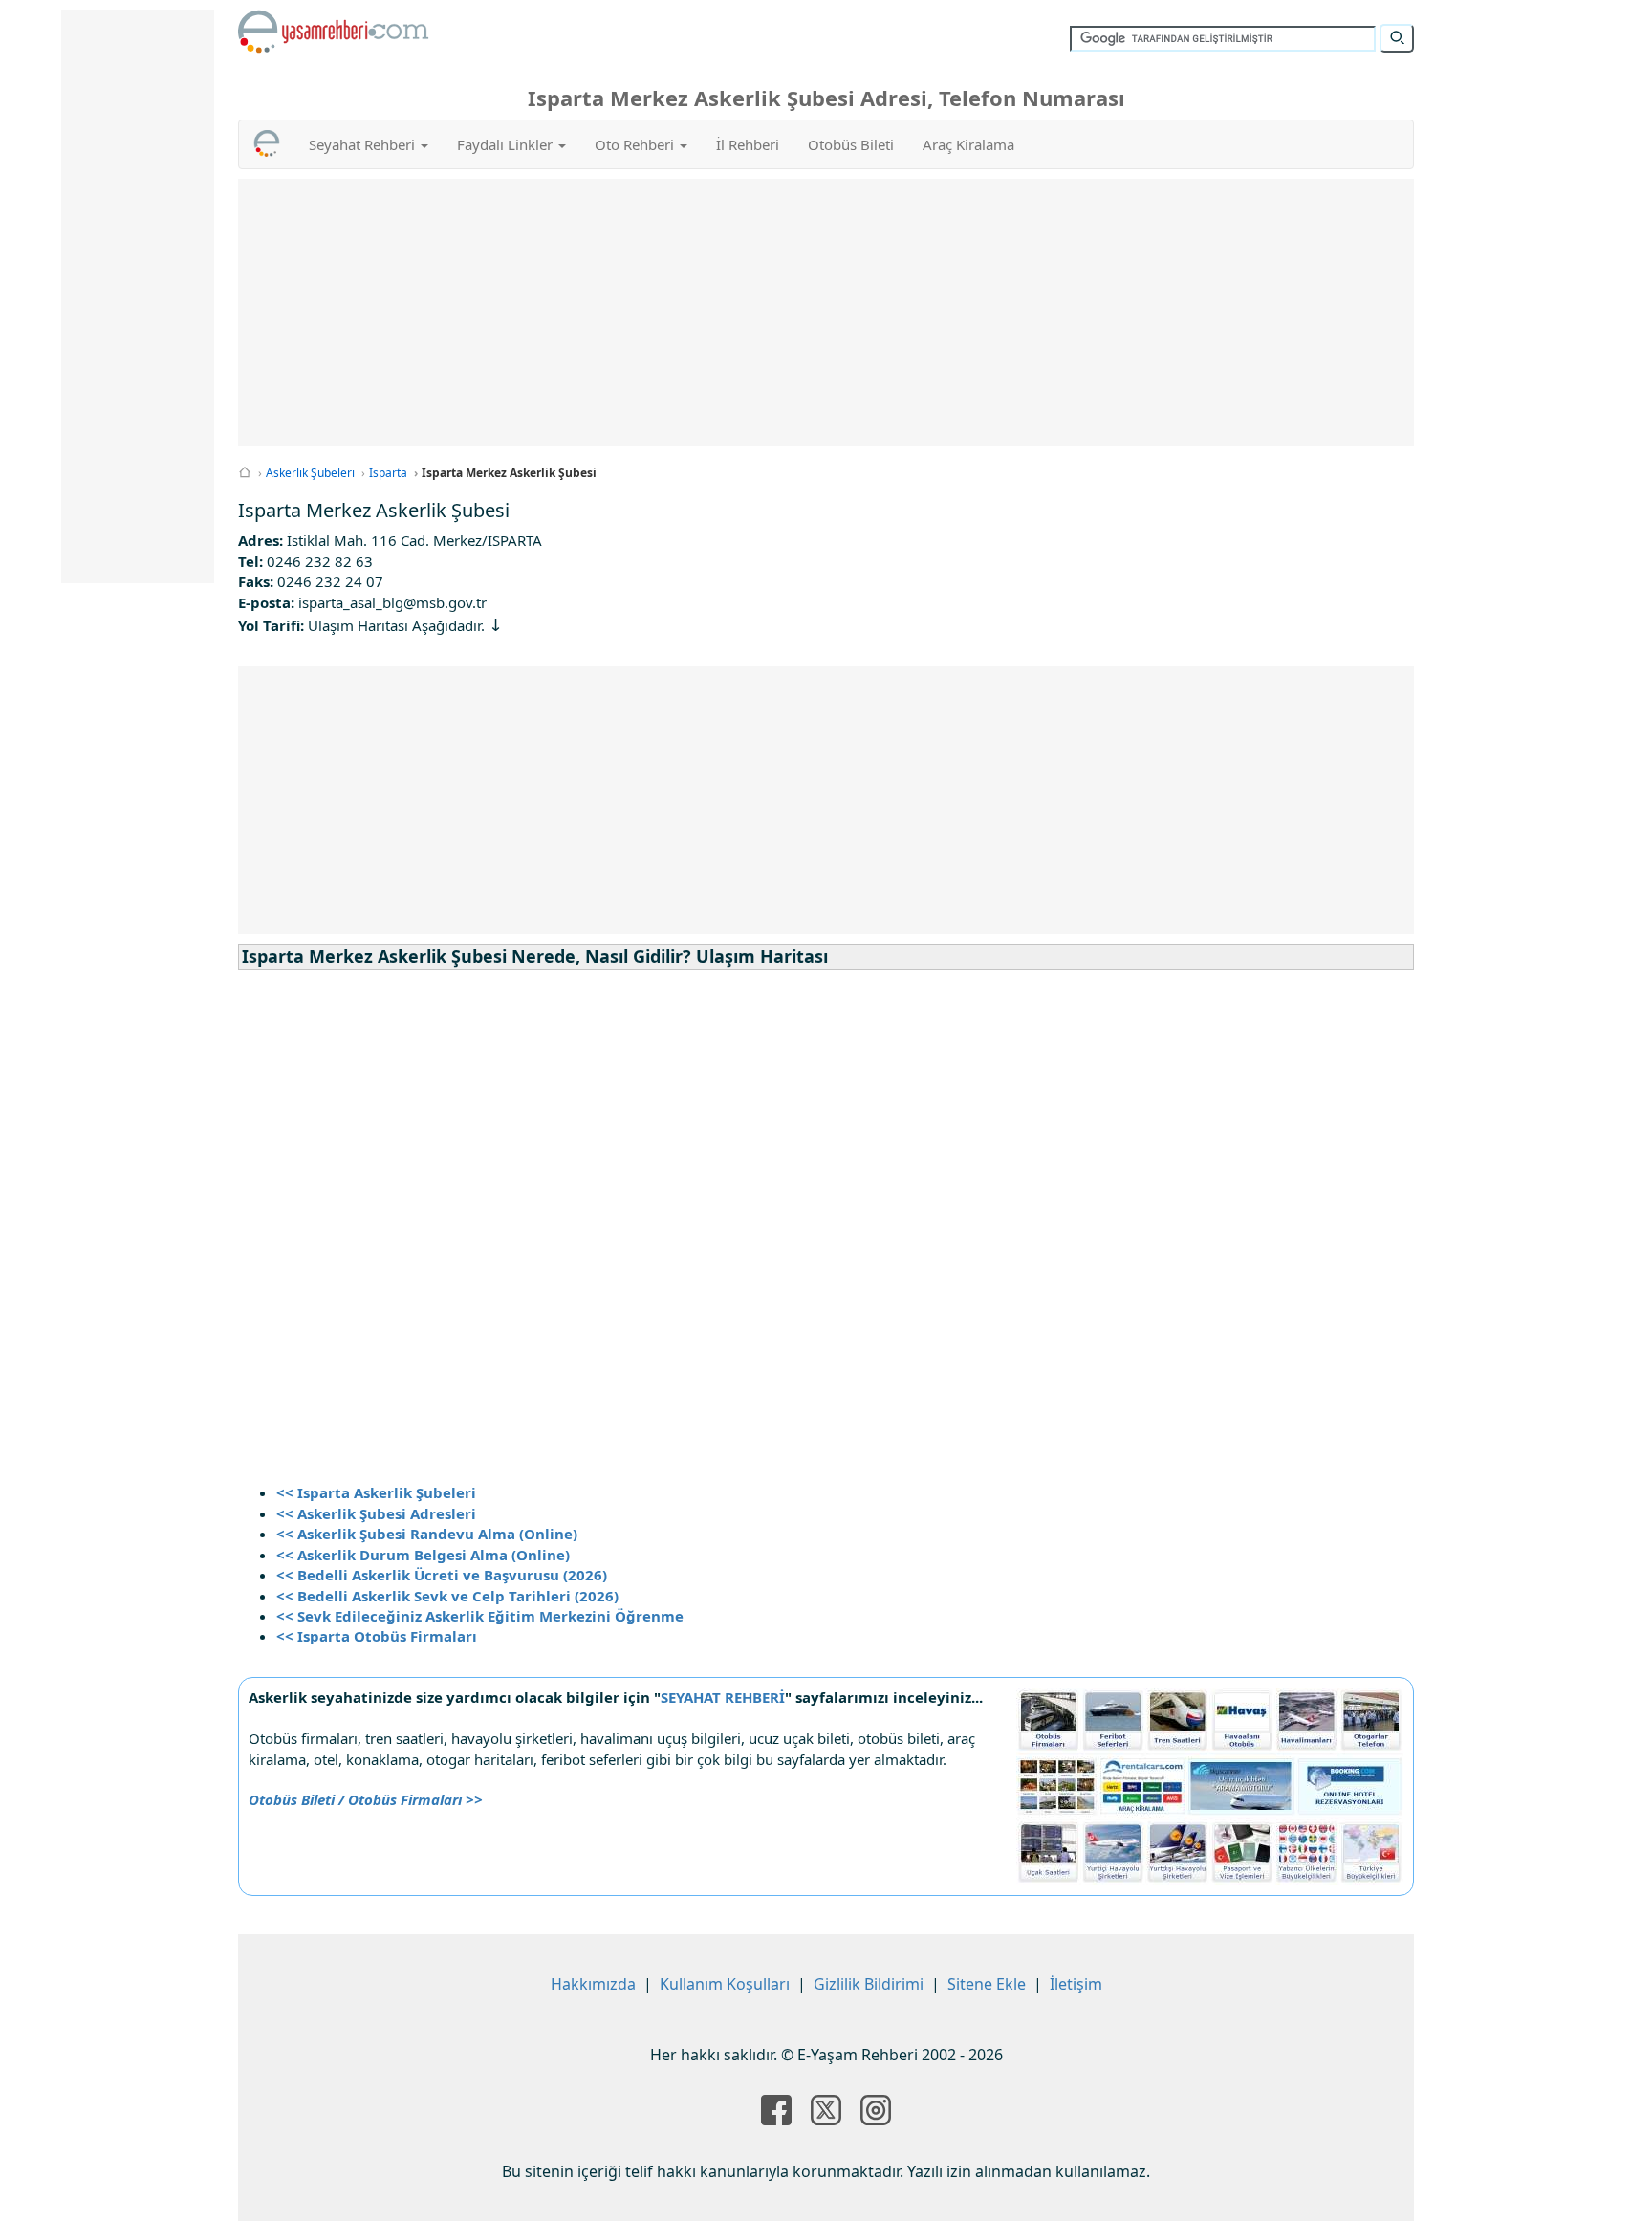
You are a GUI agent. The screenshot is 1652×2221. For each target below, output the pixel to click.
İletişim (1076, 1984)
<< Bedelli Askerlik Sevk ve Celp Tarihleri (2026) (447, 1596)
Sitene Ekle (987, 1984)
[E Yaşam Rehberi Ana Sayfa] (334, 32)
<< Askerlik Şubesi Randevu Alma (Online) (427, 1534)
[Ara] (1397, 38)
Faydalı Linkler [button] (507, 144)
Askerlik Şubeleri (310, 473)
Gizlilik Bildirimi (869, 1984)
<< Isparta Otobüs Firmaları (377, 1636)
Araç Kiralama (968, 144)
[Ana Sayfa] (245, 473)
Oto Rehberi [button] (636, 144)
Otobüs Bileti (851, 144)
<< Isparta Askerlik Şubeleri (376, 1492)
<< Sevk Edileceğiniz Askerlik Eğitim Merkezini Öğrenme (480, 1616)
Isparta (388, 473)
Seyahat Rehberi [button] (364, 144)
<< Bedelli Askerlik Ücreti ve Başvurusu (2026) (442, 1575)
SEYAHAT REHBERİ (723, 1697)
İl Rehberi (748, 144)
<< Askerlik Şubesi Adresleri (376, 1513)
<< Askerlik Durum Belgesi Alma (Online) (423, 1555)
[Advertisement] (826, 313)
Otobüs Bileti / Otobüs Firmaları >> (366, 1799)
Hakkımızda (593, 1984)
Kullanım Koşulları (725, 1984)
